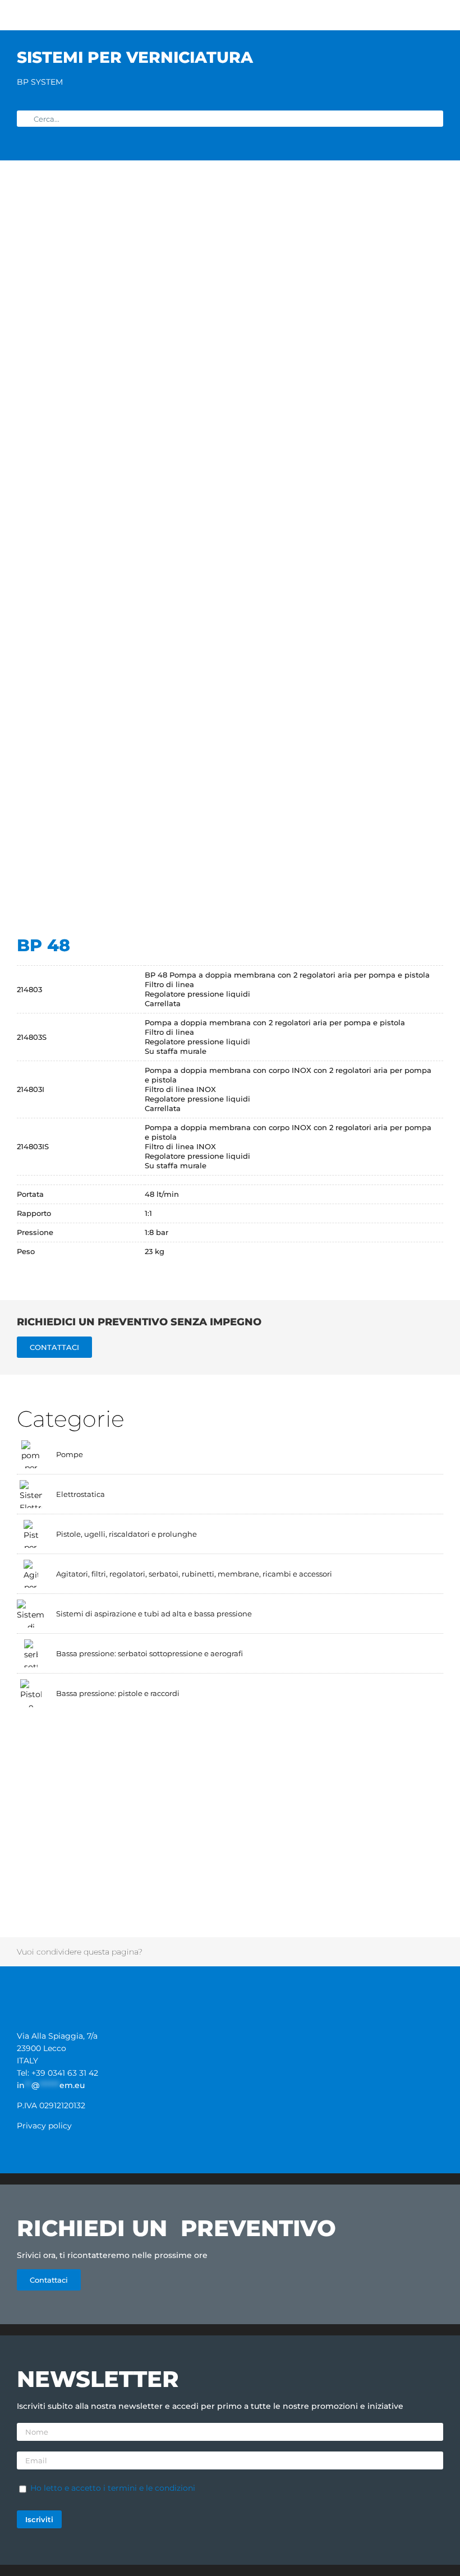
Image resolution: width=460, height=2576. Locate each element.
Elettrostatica (81, 1494)
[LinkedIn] (252, 1952)
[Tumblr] (319, 1952)
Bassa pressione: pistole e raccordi (118, 1693)
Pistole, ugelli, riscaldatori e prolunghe (127, 1534)
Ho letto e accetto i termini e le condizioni (113, 2488)
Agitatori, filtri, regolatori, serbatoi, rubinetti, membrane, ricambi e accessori (194, 1574)
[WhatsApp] (286, 1952)
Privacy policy (44, 2126)
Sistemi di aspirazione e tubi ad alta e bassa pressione (154, 1614)
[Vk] (384, 1952)
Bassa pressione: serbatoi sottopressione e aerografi (150, 1653)
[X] (187, 1952)
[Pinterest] (352, 1952)
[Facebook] (154, 1952)
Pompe (70, 1454)
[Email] (417, 1952)
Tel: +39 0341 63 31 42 (58, 2073)
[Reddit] (220, 1952)
